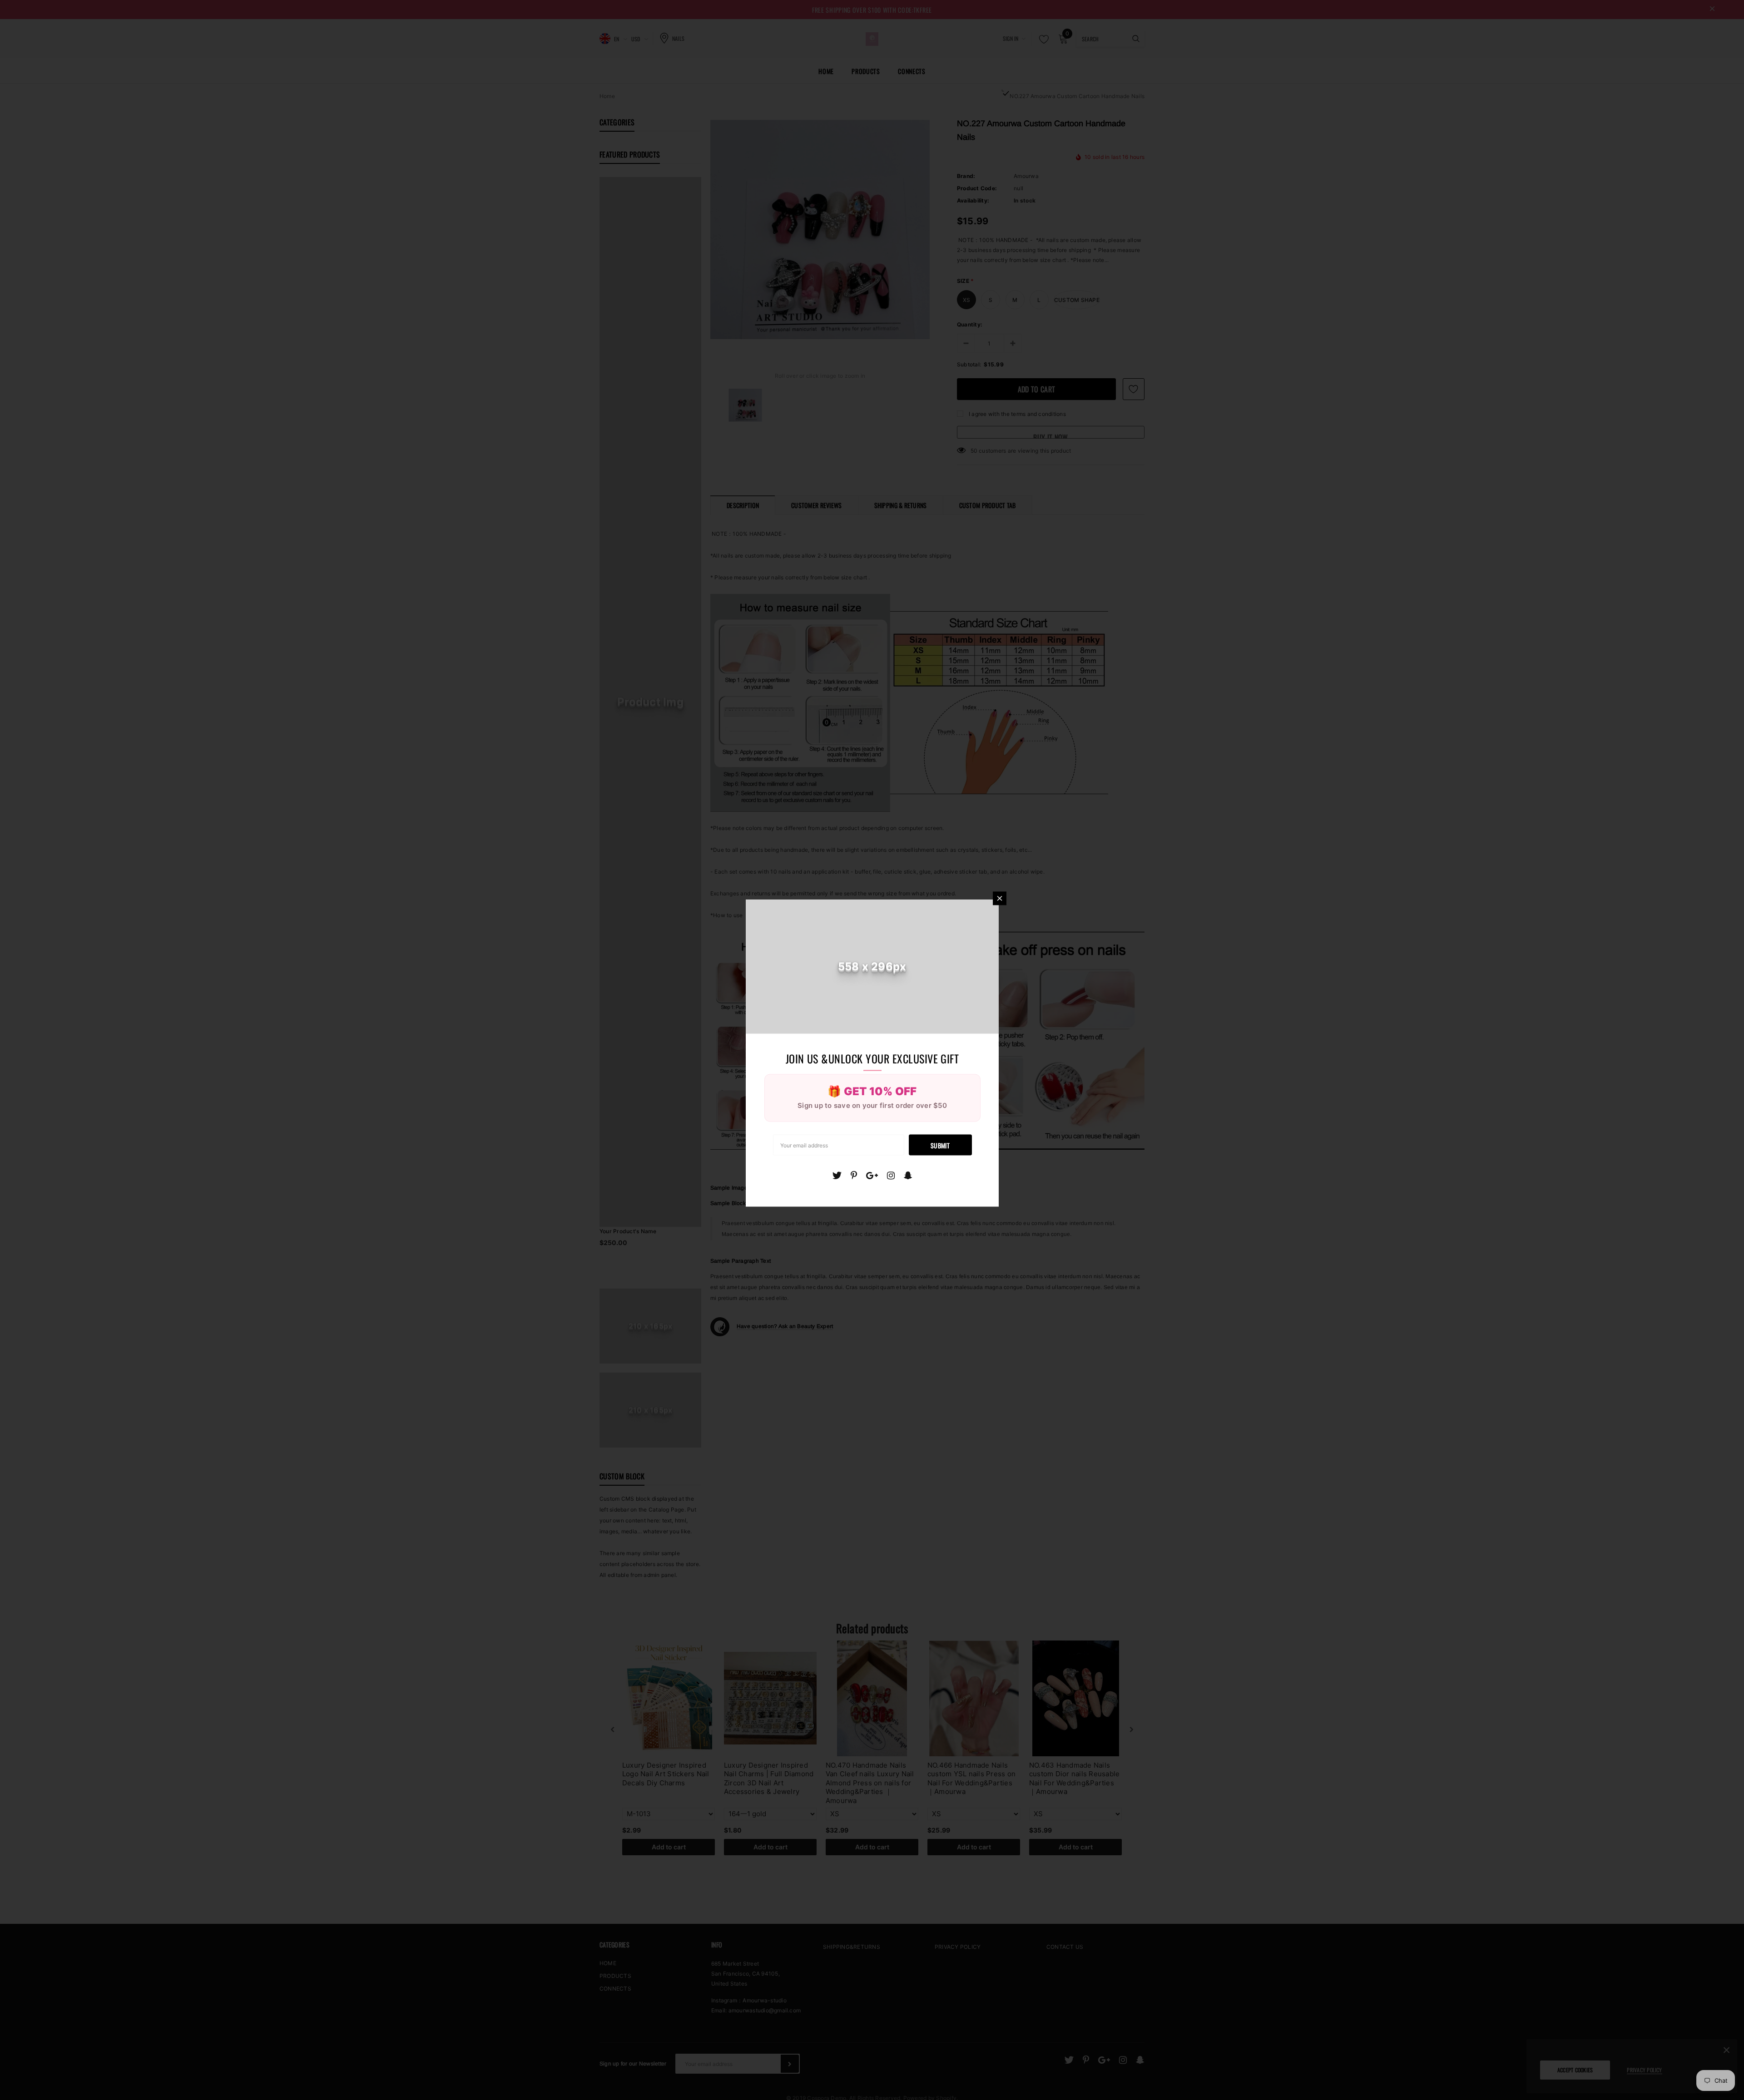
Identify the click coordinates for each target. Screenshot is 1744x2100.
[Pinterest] (854, 1175)
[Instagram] (891, 1175)
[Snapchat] (908, 1175)
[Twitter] (837, 1175)
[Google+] (872, 1175)
